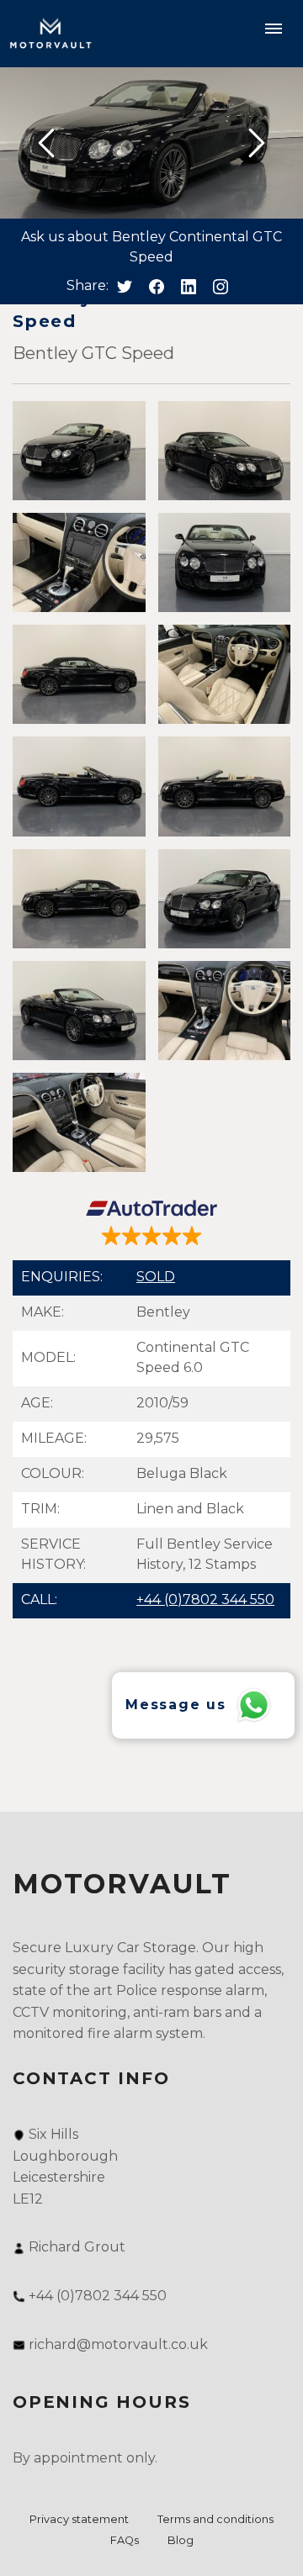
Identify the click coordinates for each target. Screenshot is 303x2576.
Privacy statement (79, 2519)
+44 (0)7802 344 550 (205, 1599)
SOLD (156, 1277)
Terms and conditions (215, 2519)
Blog (181, 2540)
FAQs (125, 2540)
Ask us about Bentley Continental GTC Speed (151, 247)
